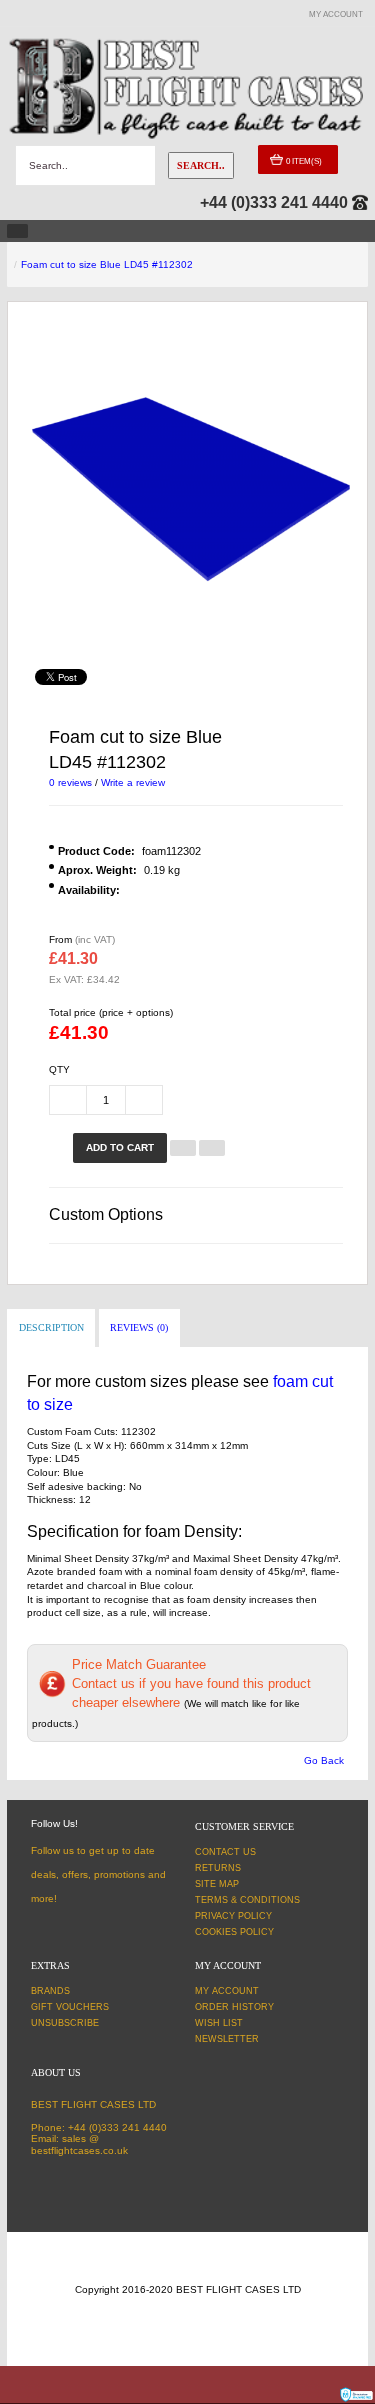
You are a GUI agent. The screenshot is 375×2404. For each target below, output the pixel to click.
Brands (50, 1991)
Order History (234, 2007)
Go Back (324, 1760)
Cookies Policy (234, 1932)
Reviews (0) (139, 1327)
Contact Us (225, 1852)
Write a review (133, 782)
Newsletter (227, 2039)
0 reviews (70, 782)
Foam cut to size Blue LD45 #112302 (107, 264)
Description (51, 1327)
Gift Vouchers (70, 2007)
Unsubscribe (65, 2023)
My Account (227, 1991)
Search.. (201, 165)
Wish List (219, 2023)
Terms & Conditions (247, 1900)
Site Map (217, 1884)
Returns (218, 1868)
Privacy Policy (233, 1916)
